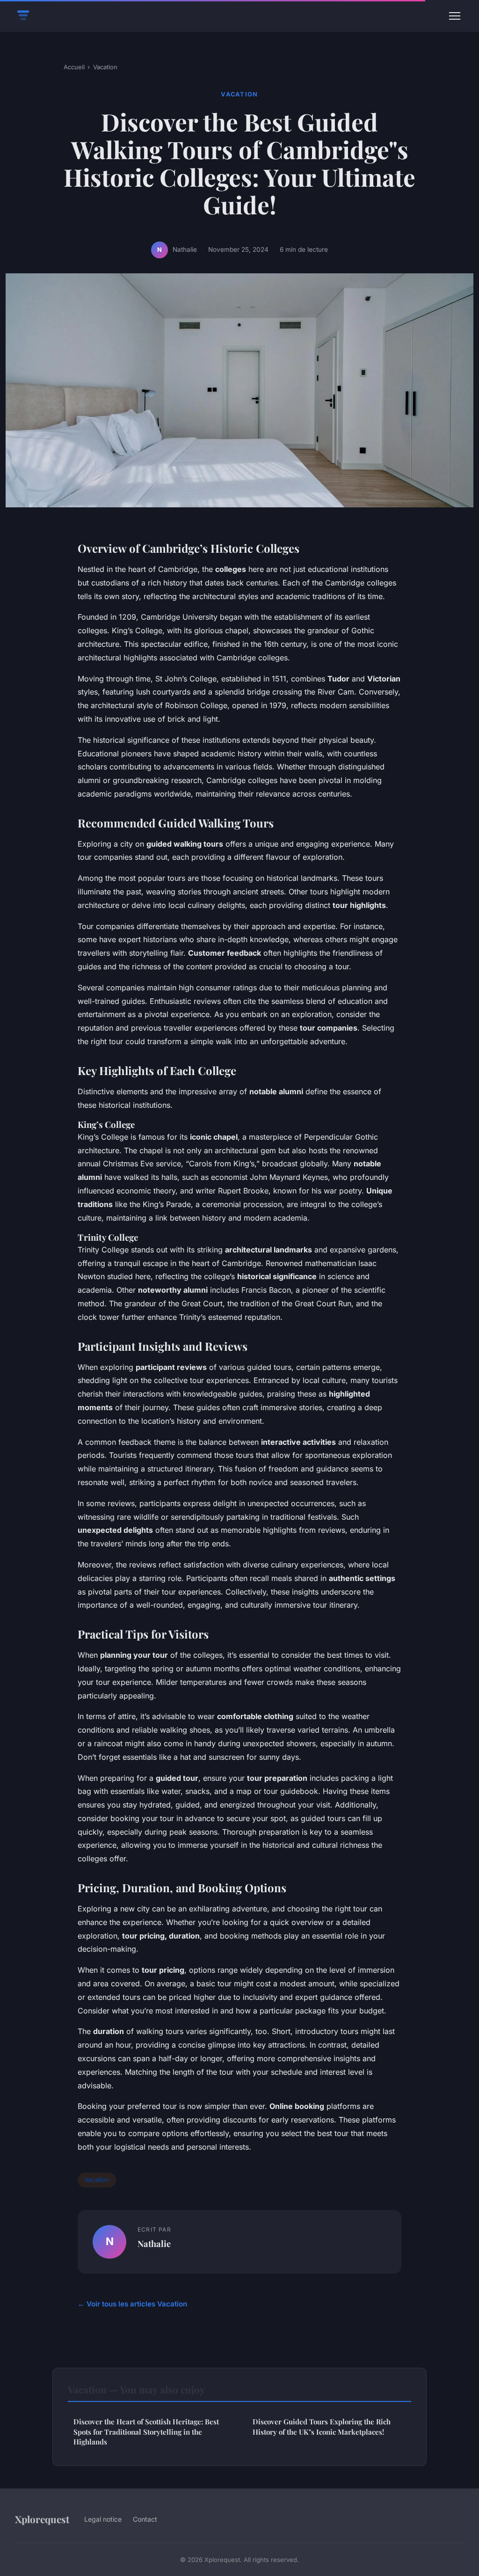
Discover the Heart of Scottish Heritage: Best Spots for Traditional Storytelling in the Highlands (146, 2432)
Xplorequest (42, 2519)
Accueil (74, 67)
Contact (145, 2519)
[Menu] (455, 16)
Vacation (105, 67)
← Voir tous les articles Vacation (132, 2304)
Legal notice (103, 2519)
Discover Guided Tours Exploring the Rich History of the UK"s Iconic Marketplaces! (322, 2426)
